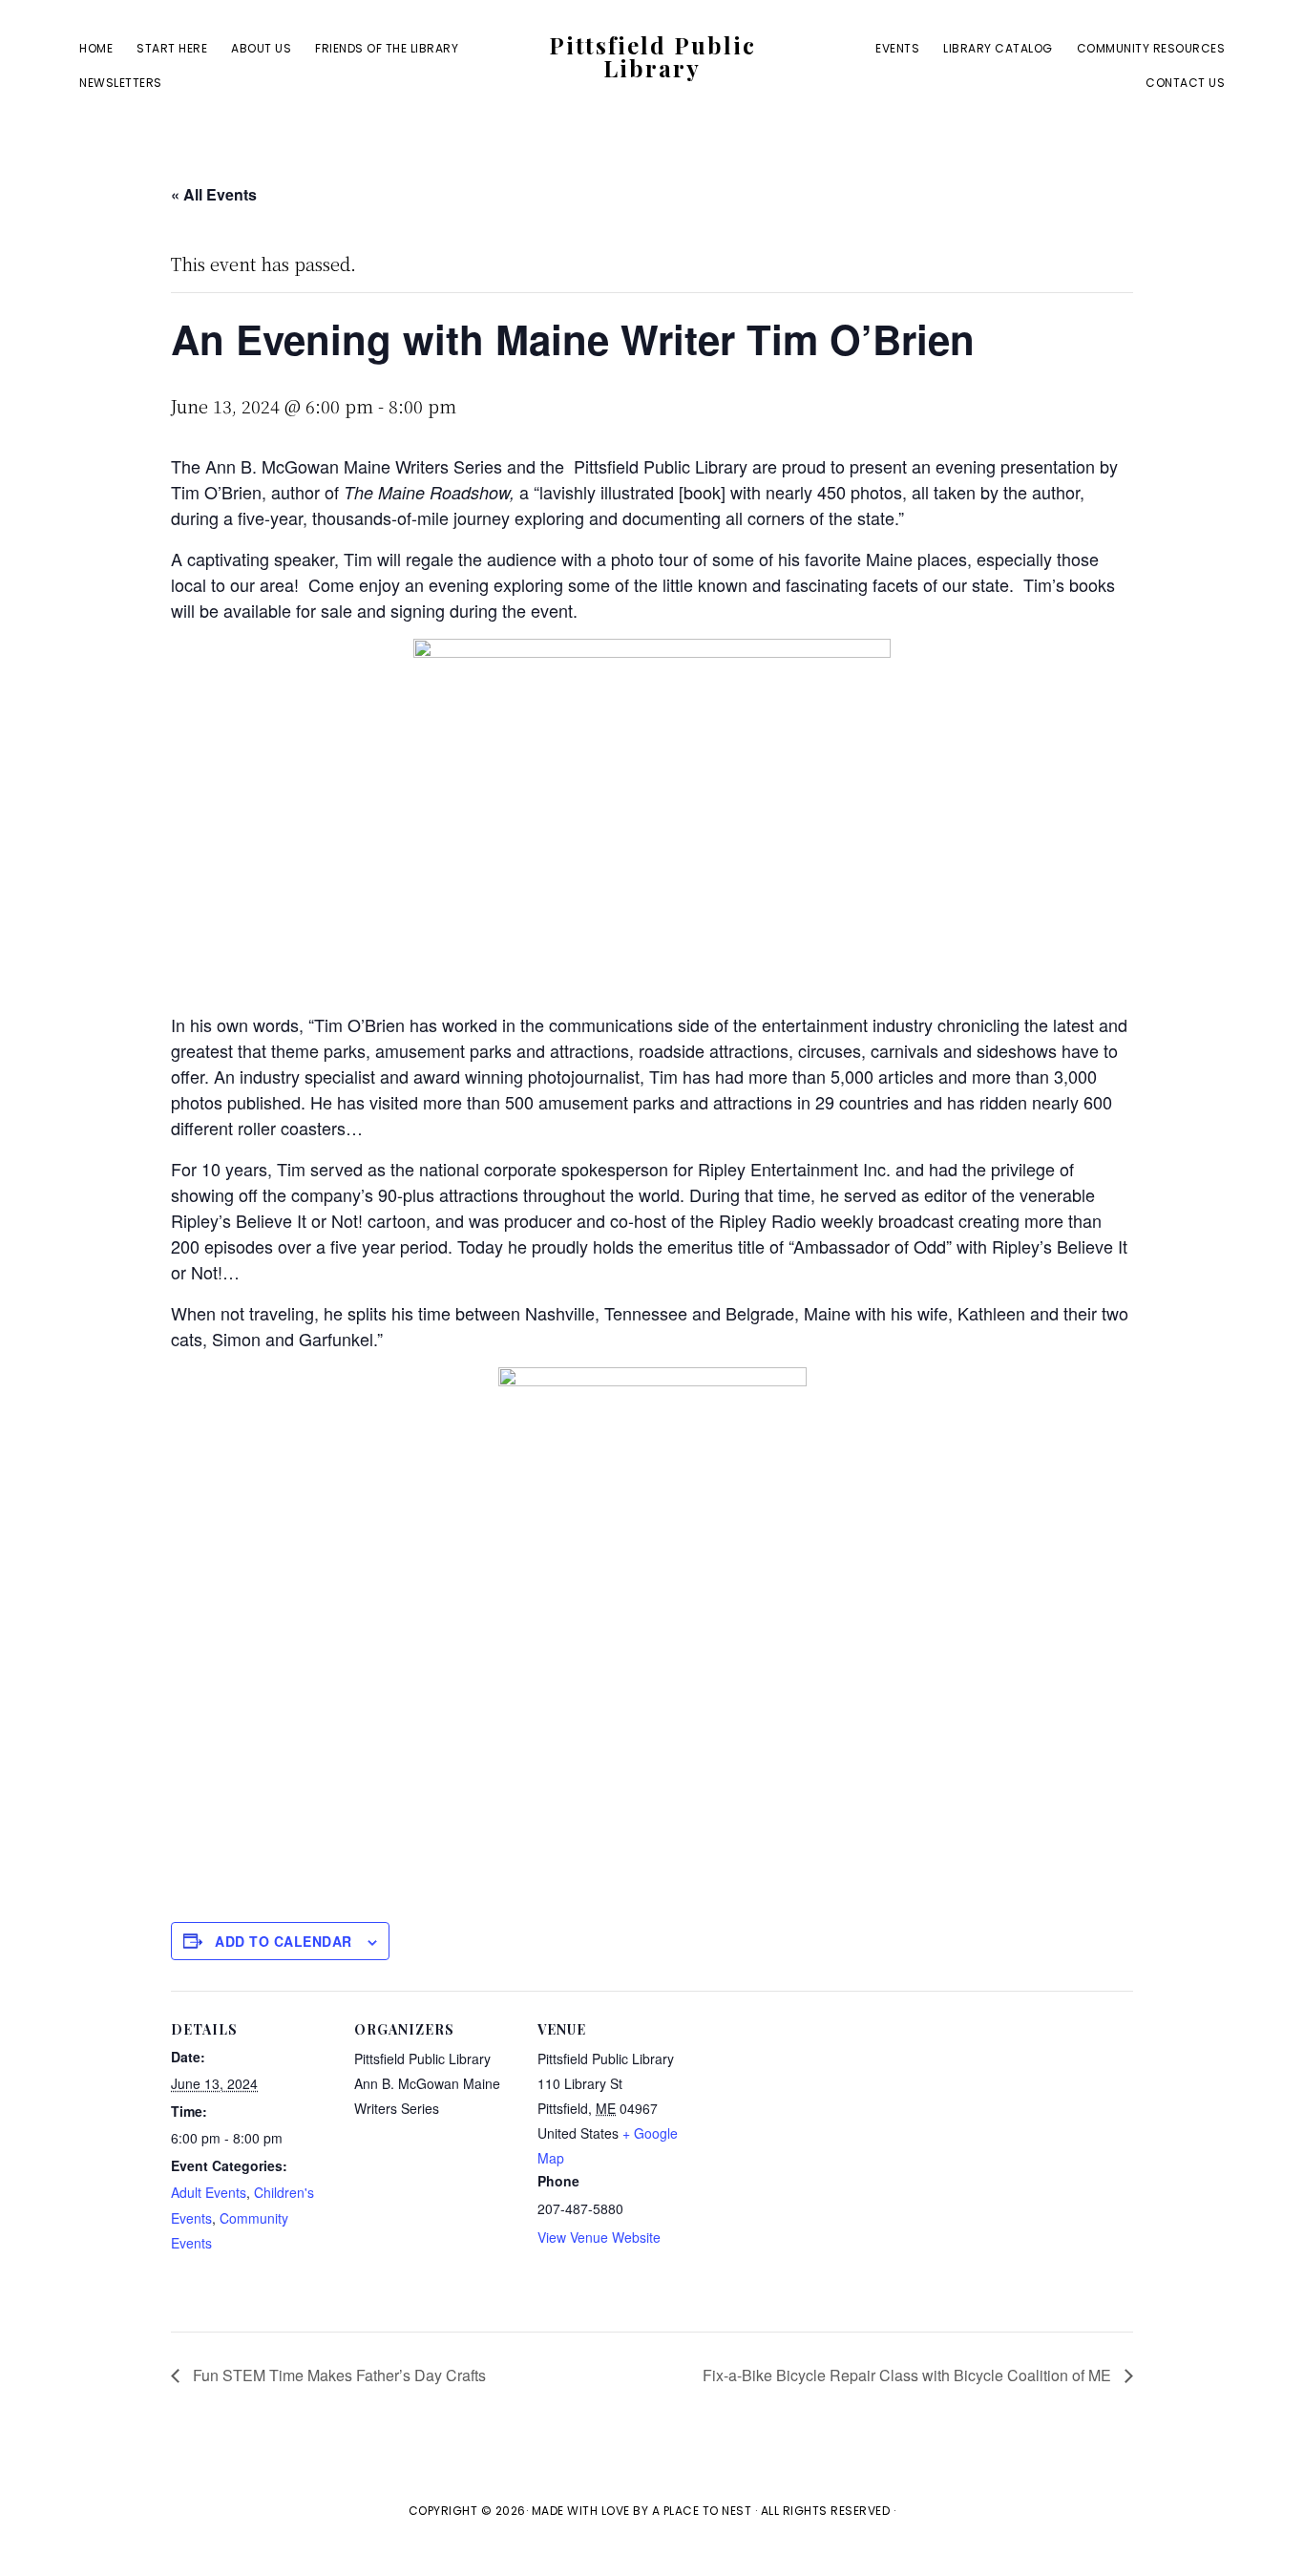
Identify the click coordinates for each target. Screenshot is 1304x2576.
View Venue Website (599, 2237)
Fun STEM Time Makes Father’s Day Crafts (337, 2375)
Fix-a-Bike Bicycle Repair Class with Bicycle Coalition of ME (909, 2375)
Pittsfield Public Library (652, 56)
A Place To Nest (702, 2511)
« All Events (214, 194)
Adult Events (209, 2192)
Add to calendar (284, 1941)
